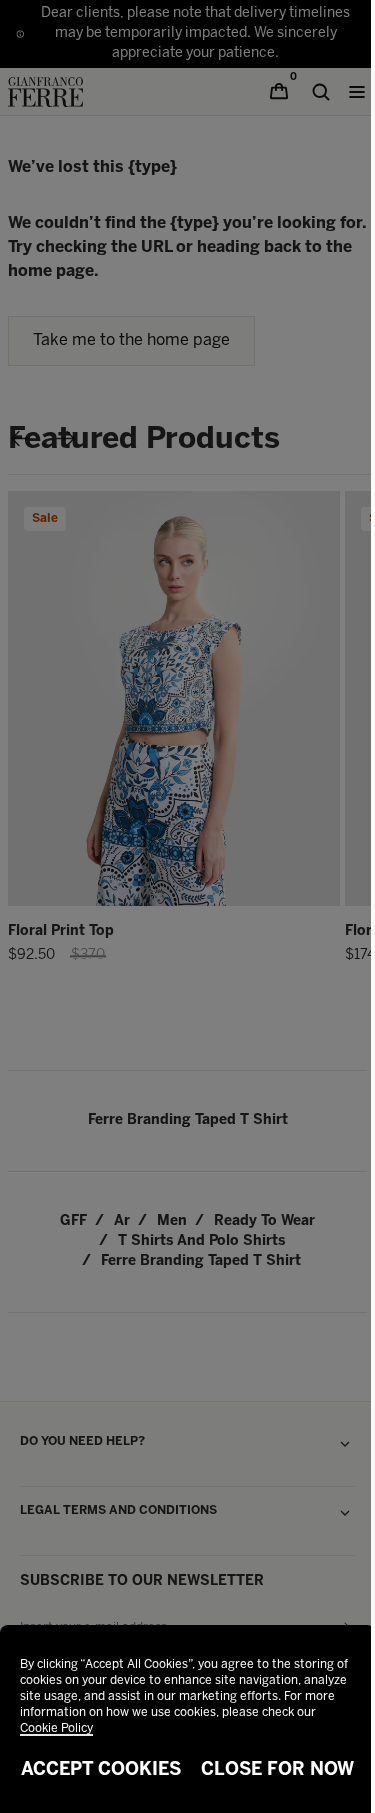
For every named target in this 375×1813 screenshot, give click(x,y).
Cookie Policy (56, 1728)
